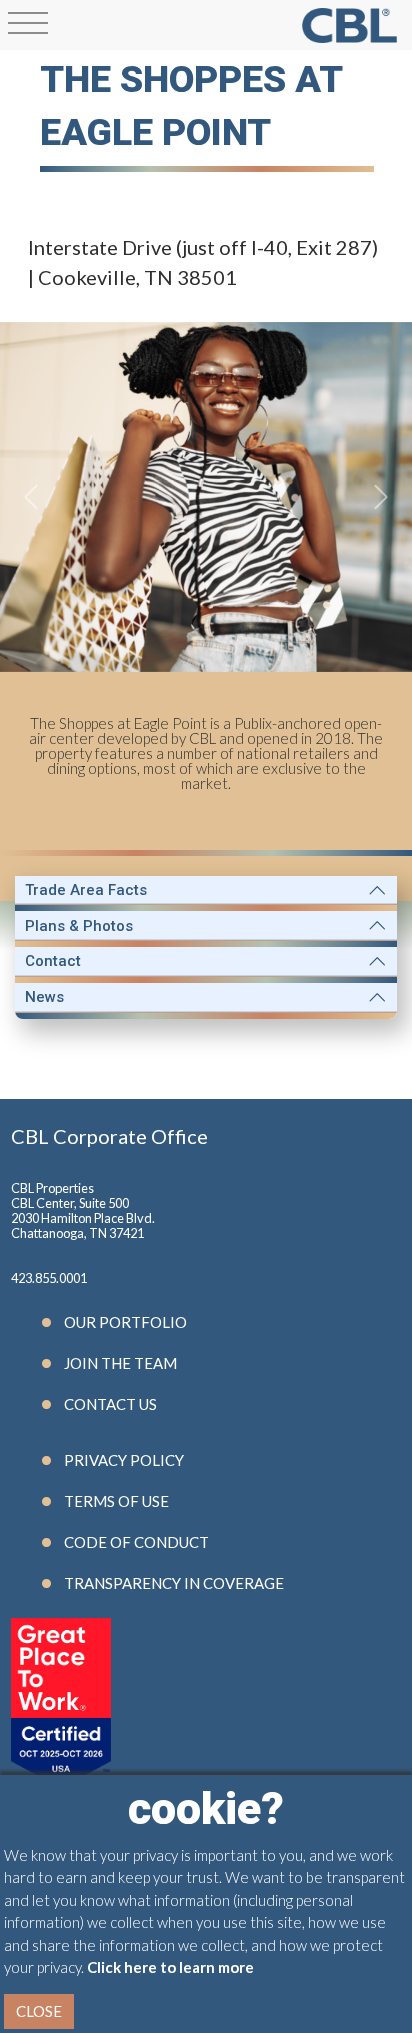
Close (39, 2011)
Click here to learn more (170, 1967)
